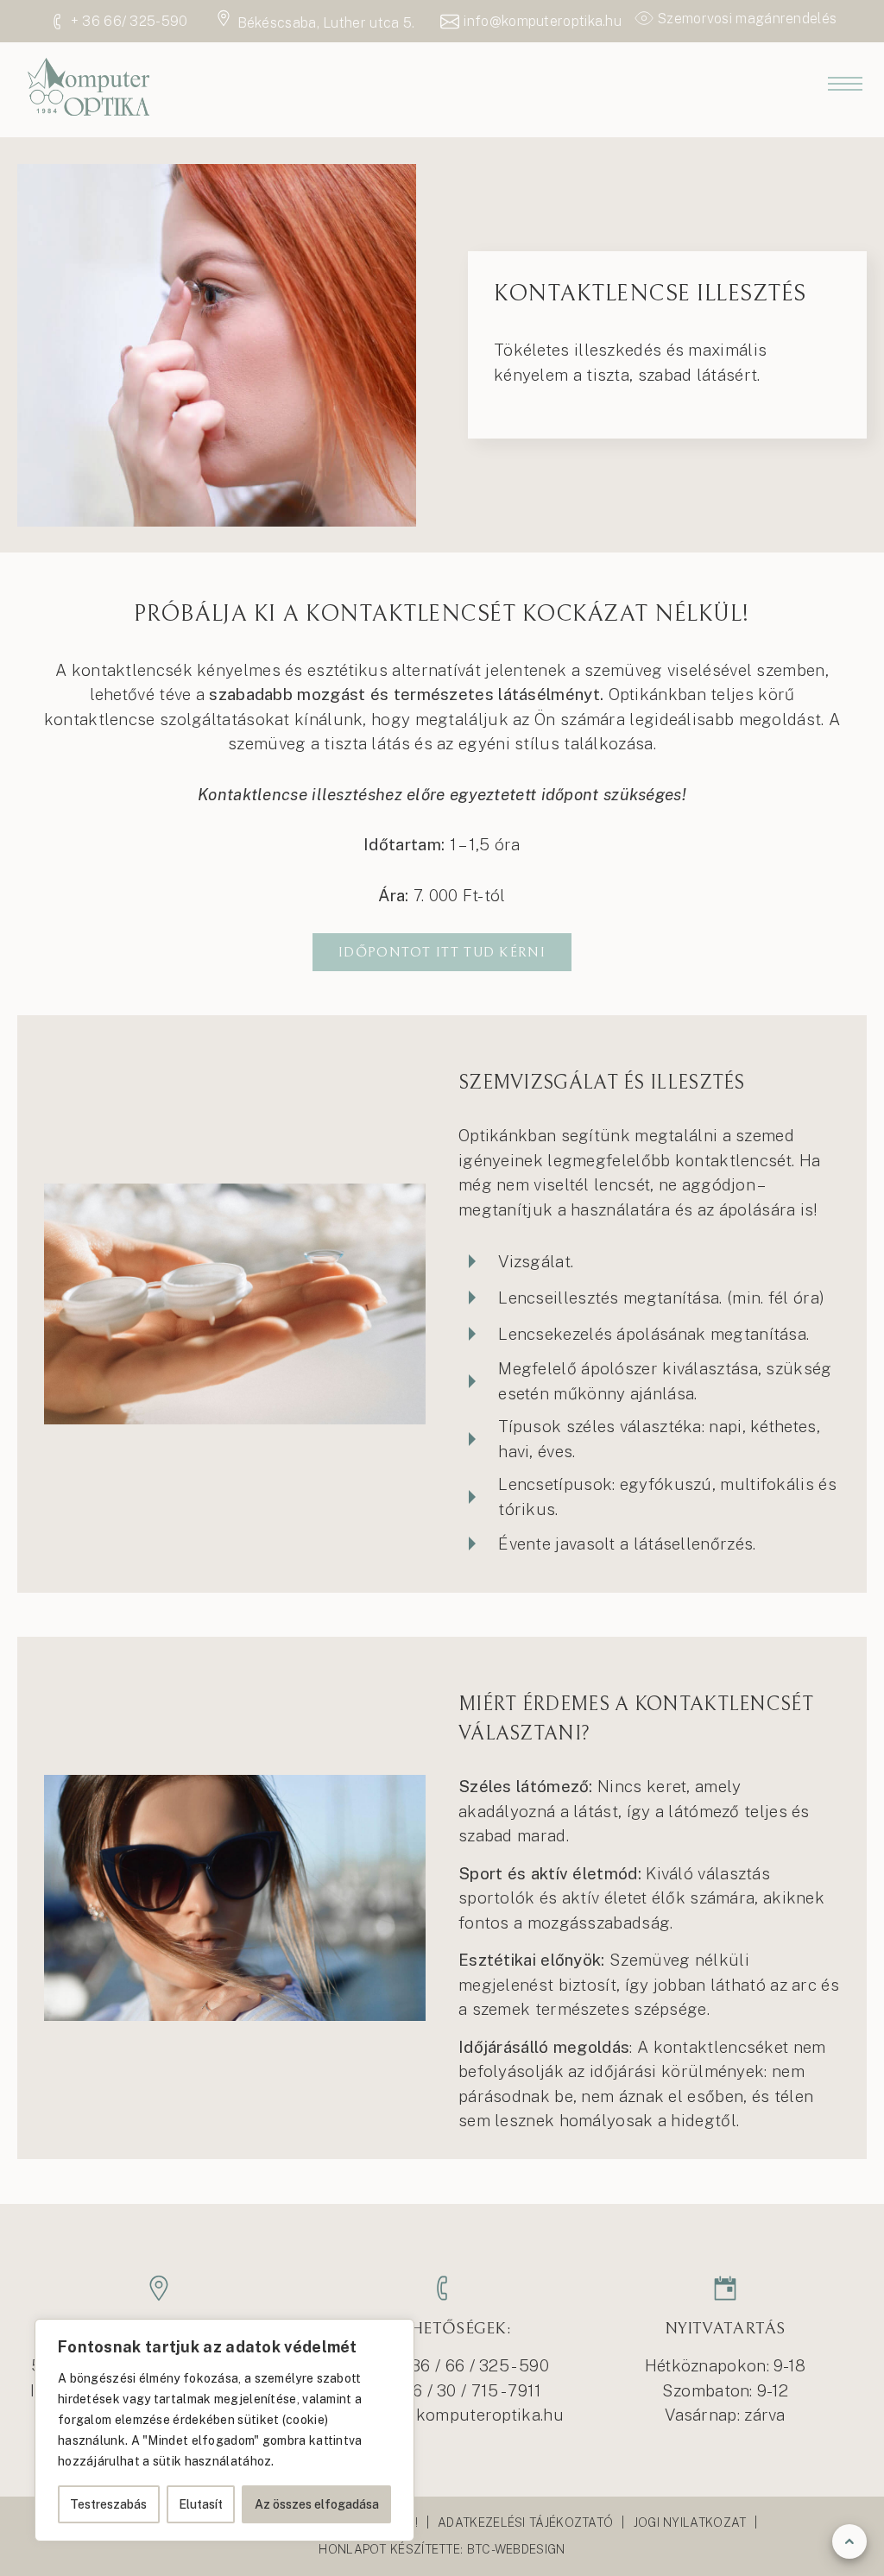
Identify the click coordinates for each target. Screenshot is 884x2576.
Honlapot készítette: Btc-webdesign (442, 2549)
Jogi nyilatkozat (690, 2522)
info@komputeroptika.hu (465, 2415)
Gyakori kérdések (442, 292)
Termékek (442, 217)
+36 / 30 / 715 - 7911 (467, 2390)
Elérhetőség (442, 330)
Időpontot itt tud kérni (442, 952)
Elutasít (201, 2504)
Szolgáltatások (442, 180)
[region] (224, 2430)
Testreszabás (108, 2504)
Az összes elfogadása (317, 2504)
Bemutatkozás (442, 255)
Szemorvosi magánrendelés (747, 19)
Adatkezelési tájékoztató (525, 2522)
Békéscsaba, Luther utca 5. (326, 23)
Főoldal (442, 142)
